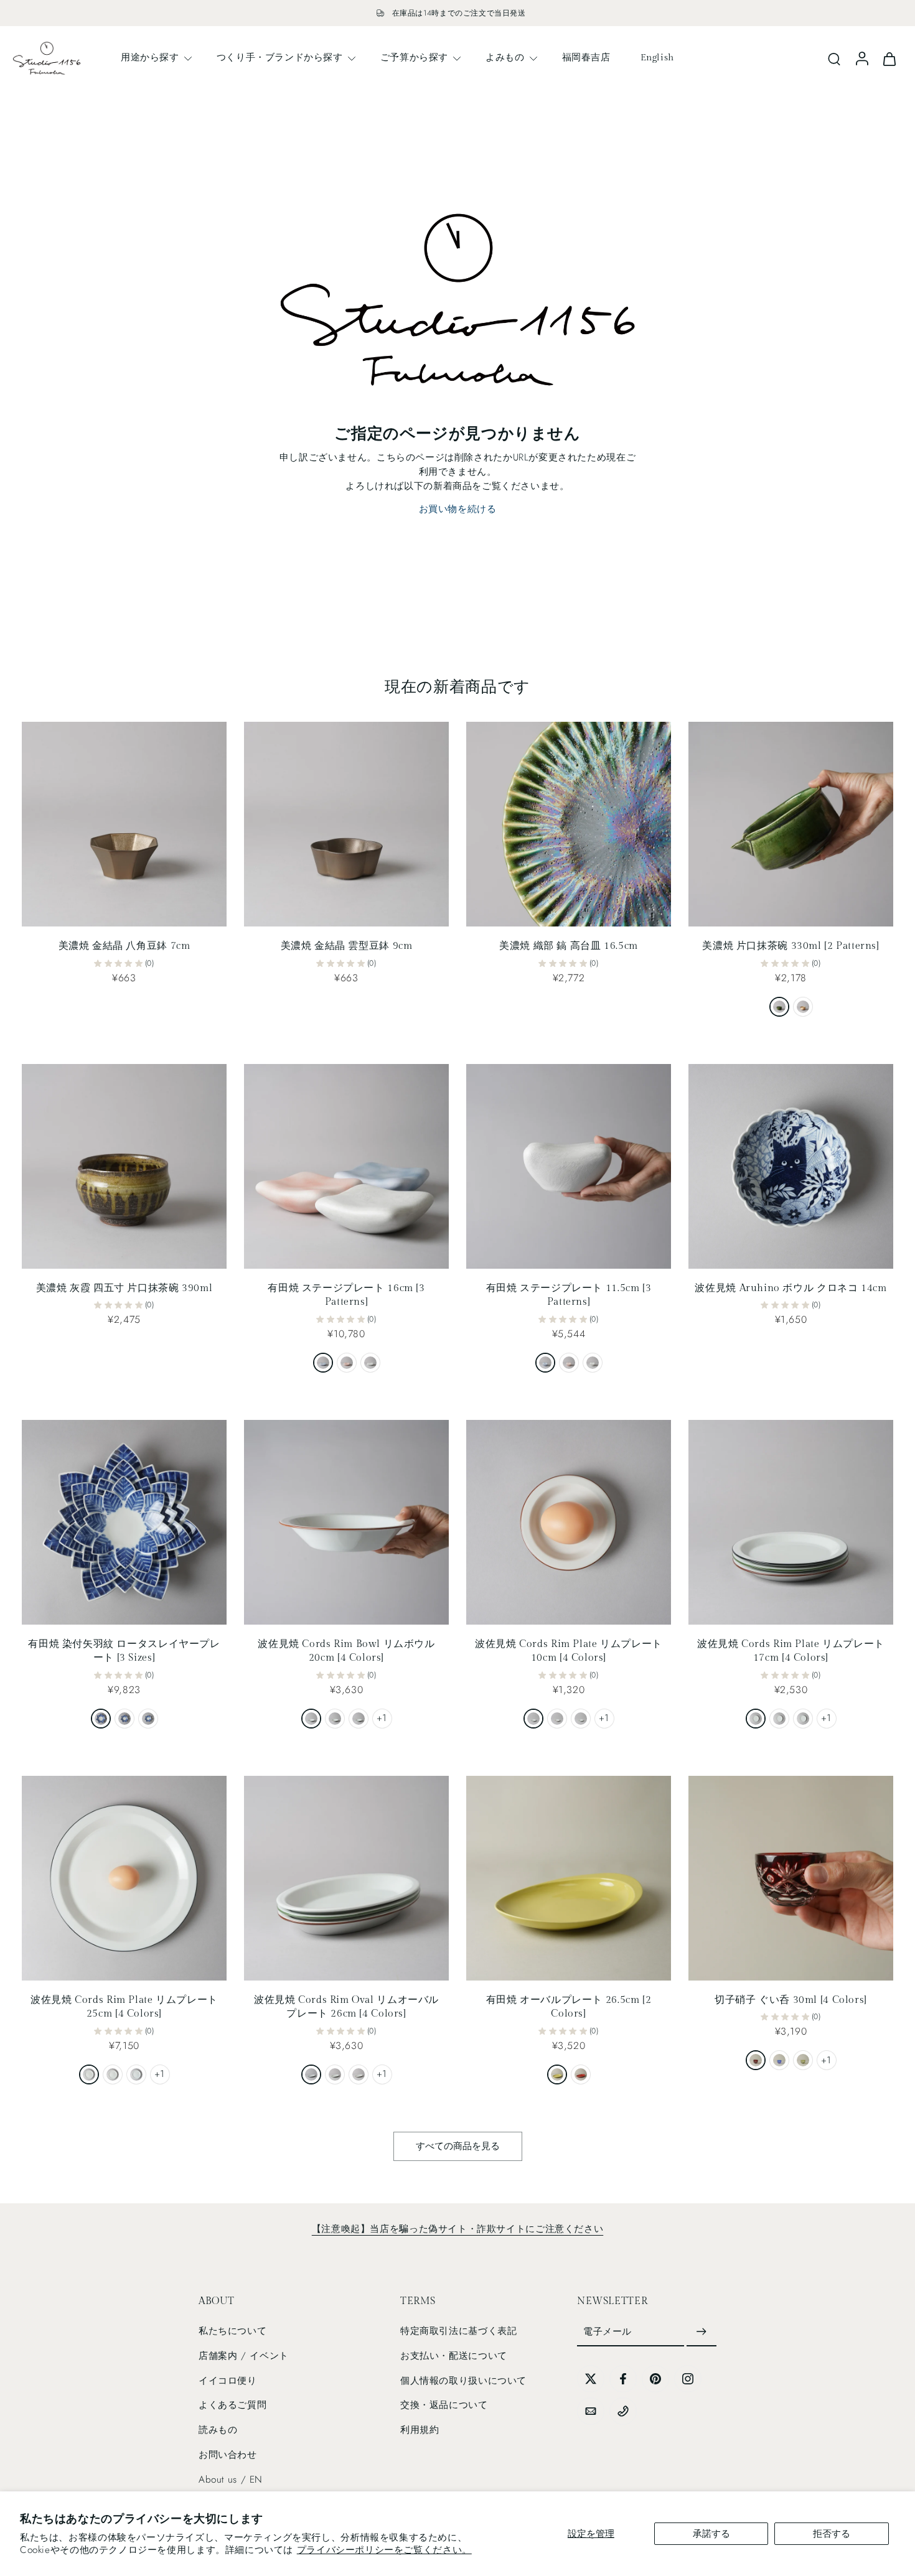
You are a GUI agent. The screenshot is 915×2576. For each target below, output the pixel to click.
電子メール (608, 2331)
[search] (834, 58)
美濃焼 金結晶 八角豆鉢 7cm (124, 946)
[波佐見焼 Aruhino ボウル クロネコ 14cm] (791, 1166)
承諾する (711, 2534)
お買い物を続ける (458, 509)
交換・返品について (444, 2405)
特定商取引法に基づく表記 (458, 2331)
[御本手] (803, 1007)
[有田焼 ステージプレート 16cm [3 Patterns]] (346, 1166)
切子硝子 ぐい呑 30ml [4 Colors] (791, 2000)
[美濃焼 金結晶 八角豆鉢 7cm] (124, 824)
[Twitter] (591, 2379)
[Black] (311, 1719)
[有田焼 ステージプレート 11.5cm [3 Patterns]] (569, 1166)
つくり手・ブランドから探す (280, 57)
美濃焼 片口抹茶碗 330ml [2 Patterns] (791, 946)
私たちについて (232, 2331)
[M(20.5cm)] (124, 1719)
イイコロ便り (228, 2381)
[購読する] (701, 2332)
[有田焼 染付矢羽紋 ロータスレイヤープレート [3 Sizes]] (124, 1522)
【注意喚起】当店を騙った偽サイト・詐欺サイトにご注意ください (457, 2229)
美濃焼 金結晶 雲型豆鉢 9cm (347, 946)
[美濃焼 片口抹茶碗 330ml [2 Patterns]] (791, 824)
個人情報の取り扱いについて (463, 2381)
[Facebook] (623, 2379)
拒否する (832, 2534)
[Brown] (335, 1719)
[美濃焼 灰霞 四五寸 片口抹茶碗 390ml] (124, 1166)
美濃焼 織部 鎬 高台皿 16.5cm (569, 946)
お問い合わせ (228, 2455)
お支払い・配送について (454, 2356)
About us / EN (231, 2480)
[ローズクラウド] (347, 1363)
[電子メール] (591, 2411)
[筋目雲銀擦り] (370, 1363)
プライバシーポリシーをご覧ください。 (384, 2550)
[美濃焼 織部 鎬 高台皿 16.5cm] (569, 824)
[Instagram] (688, 2379)
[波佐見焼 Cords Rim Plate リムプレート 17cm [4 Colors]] (791, 1522)
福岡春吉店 (586, 57)
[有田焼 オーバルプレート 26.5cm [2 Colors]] (569, 1878)
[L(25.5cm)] (101, 1719)
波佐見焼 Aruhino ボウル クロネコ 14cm (791, 1288)
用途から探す (150, 57)
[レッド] (581, 2074)
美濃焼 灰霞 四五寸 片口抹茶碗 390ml (124, 1288)
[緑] (803, 2060)
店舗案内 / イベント (244, 2356)
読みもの (218, 2430)
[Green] (359, 1719)
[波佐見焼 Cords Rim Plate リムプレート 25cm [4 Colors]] (124, 1878)
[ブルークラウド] (323, 1363)
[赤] (756, 2060)
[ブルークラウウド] (545, 1363)
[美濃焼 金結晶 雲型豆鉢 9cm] (346, 824)
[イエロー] (557, 2074)
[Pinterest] (655, 2379)
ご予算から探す (414, 57)
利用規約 (420, 2430)
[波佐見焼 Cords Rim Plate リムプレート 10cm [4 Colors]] (569, 1522)
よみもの (505, 57)
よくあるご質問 (232, 2405)
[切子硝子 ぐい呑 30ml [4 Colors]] (791, 1878)
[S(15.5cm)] (148, 1719)
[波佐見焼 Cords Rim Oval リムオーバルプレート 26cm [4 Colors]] (346, 1878)
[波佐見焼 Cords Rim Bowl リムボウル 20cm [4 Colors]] (346, 1522)
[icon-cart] (889, 58)
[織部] (779, 1007)
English (657, 57)
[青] (779, 2060)
